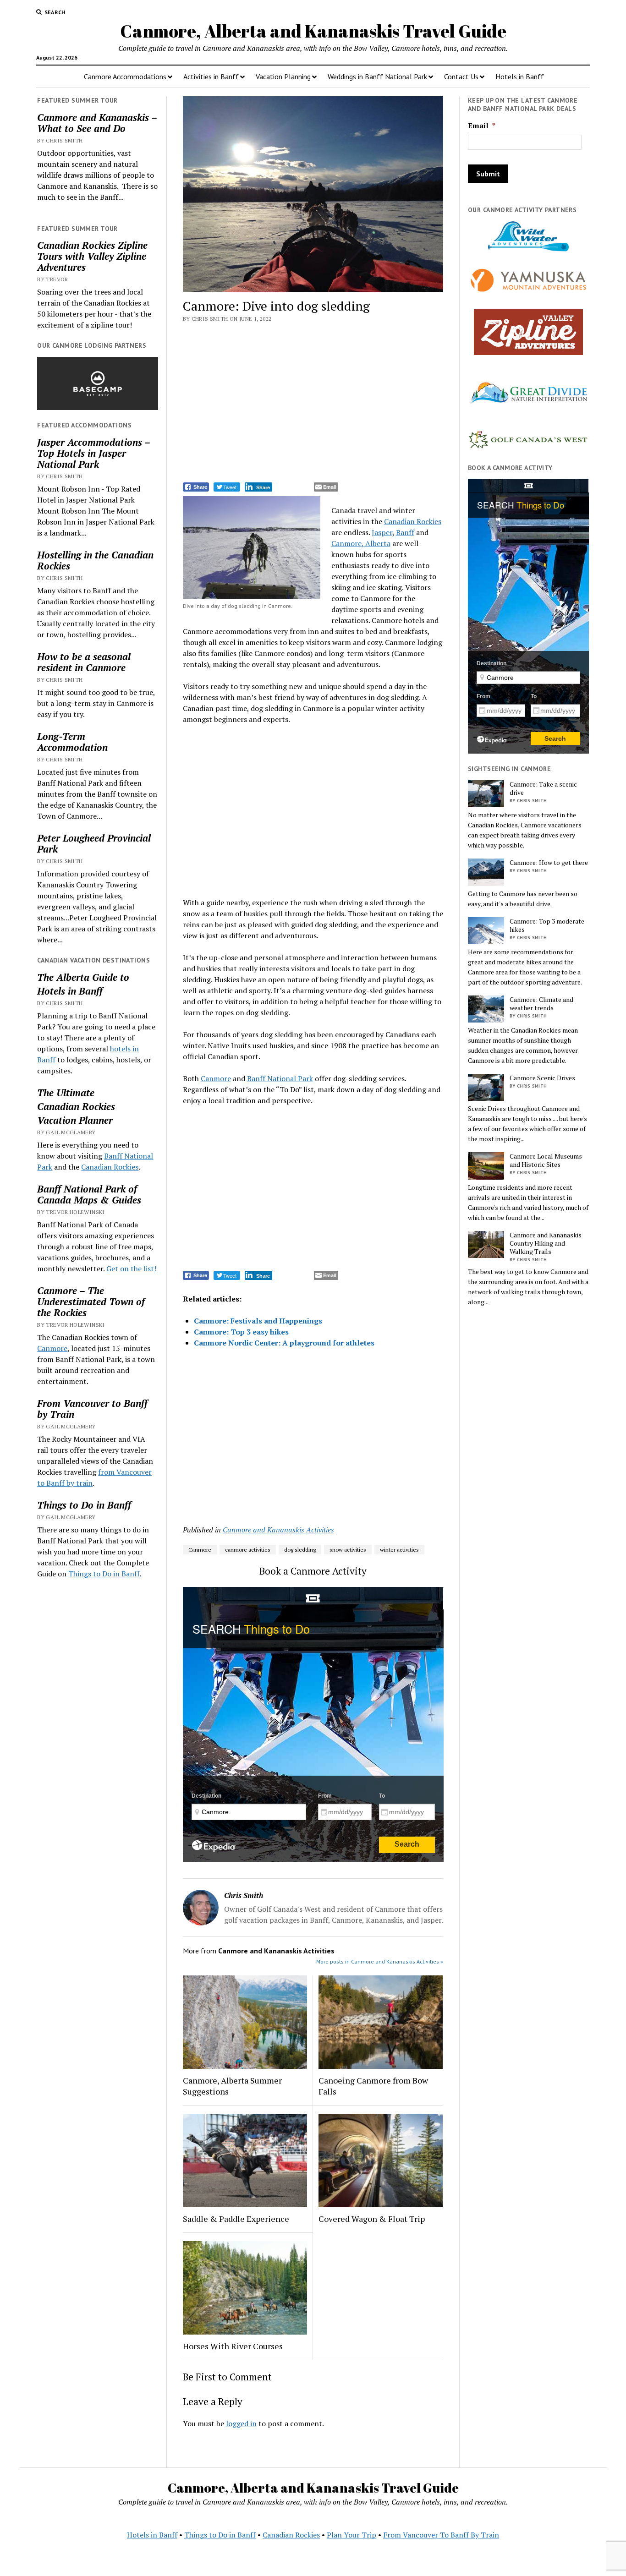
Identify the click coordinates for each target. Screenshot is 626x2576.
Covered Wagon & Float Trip (372, 2219)
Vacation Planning (283, 77)
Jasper (382, 532)
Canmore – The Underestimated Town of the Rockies (91, 1302)
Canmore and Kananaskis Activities (278, 1530)
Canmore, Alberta (361, 543)
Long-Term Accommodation (72, 742)
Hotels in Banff (520, 77)
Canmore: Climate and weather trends (541, 1004)
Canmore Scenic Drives (542, 1078)
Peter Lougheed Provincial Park (94, 843)
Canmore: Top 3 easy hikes (241, 1332)
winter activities (399, 1550)
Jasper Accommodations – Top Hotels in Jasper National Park (93, 453)
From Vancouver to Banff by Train (92, 1409)
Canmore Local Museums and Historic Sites (546, 1160)
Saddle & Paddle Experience (236, 2219)
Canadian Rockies (76, 1106)
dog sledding (300, 1550)
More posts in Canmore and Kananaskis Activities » (380, 1961)
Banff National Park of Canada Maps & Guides (89, 1194)
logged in (241, 2423)
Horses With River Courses (233, 2346)
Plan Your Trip (351, 2535)
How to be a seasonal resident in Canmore (84, 662)
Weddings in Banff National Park (377, 77)
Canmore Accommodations (125, 77)
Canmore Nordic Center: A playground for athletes (284, 1343)
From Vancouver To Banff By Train (441, 2535)
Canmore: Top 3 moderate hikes (547, 925)
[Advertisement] (313, 404)
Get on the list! (131, 1269)
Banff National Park (280, 1078)
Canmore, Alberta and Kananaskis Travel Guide (313, 31)
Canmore (52, 1348)
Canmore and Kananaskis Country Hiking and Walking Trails (546, 1243)
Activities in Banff (211, 77)
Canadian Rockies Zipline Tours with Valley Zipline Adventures (92, 256)
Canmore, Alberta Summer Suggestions (232, 2086)
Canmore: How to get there (549, 863)
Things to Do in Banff (84, 1505)
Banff (405, 532)
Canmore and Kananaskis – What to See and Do (97, 123)
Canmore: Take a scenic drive (543, 788)
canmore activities (248, 1550)
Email (482, 126)
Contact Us (461, 77)
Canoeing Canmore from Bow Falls (373, 2086)
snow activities (348, 1550)
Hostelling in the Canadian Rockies (95, 560)
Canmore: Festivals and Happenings (258, 1321)
